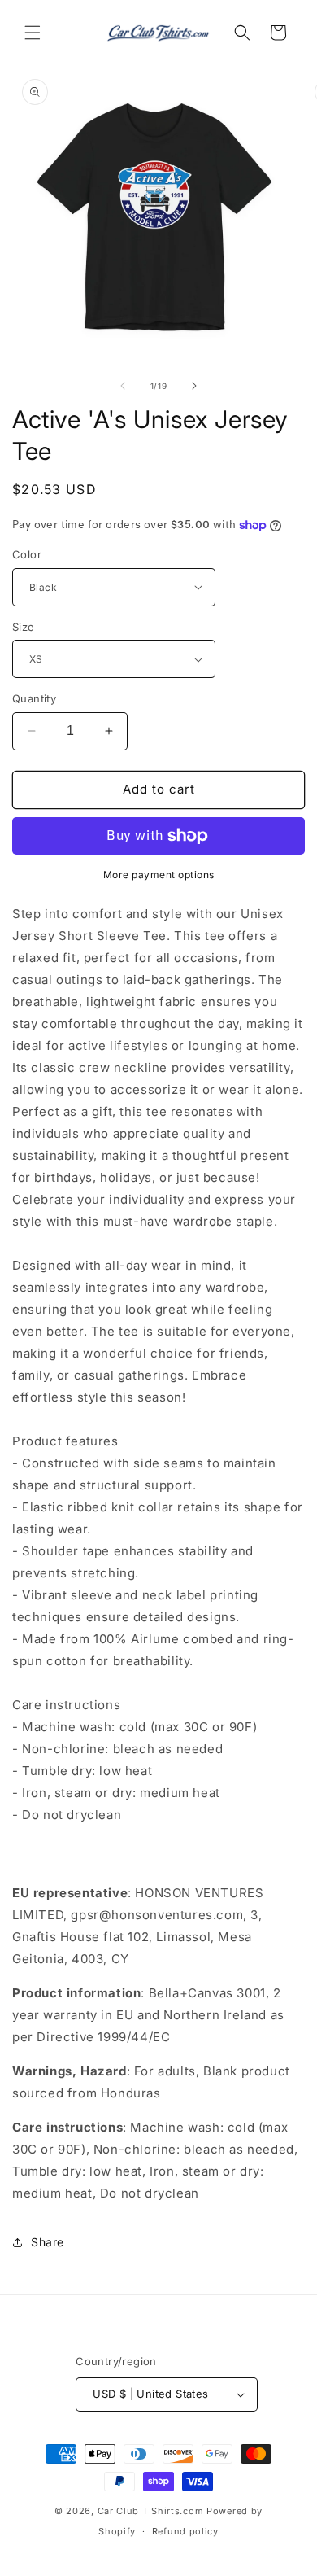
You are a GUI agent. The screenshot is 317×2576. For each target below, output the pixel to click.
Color (27, 554)
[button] (33, 33)
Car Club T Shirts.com (151, 2511)
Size (24, 627)
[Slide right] (194, 386)
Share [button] (48, 2242)
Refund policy (185, 2531)
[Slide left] (123, 386)
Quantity (34, 698)
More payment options (159, 875)
